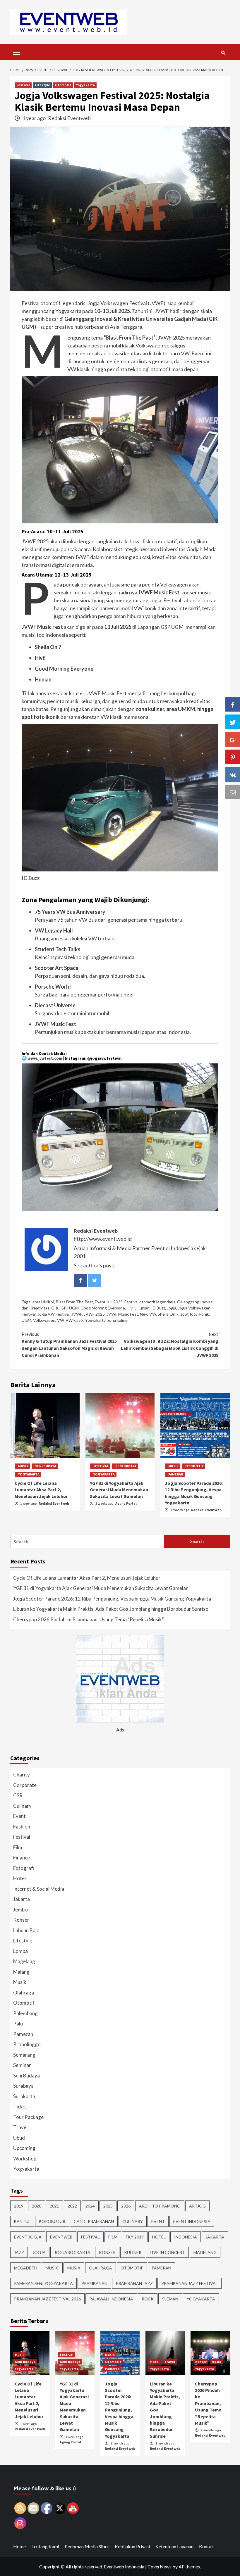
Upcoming (24, 2148)
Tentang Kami (45, 2546)
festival (90, 2237)
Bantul (22, 2221)
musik (74, 2268)
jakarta (215, 2237)
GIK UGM (70, 1308)
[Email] (233, 792)
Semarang (24, 2055)
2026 (126, 2206)
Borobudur (52, 2221)
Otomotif (63, 85)
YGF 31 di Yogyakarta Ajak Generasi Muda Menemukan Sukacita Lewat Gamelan (119, 1490)
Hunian (143, 1308)
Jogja (172, 1308)
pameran (161, 2268)
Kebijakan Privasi (132, 2546)
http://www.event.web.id (103, 1239)
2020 (37, 2206)
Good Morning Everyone (103, 1308)
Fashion (22, 1827)
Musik (23, 1466)
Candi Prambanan (94, 2221)
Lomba (20, 1951)
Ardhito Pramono (160, 2206)
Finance (22, 1858)
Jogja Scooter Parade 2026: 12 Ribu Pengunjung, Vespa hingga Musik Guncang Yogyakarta (112, 1599)
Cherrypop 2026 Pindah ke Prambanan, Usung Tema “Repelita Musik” (89, 1619)
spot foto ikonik (195, 1314)
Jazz (19, 2252)
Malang (21, 1972)
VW (60, 1320)
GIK (55, 1308)
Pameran (176, 1474)
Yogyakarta (85, 85)
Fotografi (24, 1868)
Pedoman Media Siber (87, 2546)
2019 (19, 2206)
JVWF (77, 1314)
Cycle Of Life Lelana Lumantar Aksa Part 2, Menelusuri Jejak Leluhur (41, 1490)
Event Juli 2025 (109, 1302)
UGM (26, 1320)
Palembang (25, 2013)
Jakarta (22, 1899)
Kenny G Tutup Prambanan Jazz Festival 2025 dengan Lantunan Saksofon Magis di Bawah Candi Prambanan (69, 1345)
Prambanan (94, 2283)
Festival (23, 85)
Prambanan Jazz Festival (190, 2283)
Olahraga (24, 1993)
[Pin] (233, 757)
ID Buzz (158, 1308)
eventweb (61, 2237)
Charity (22, 1775)
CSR (18, 1795)
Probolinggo (27, 2044)
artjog (197, 2206)
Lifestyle (42, 85)
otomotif (132, 2268)
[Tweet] (233, 722)
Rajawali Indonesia (111, 2299)
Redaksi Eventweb (69, 118)
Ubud (19, 2138)
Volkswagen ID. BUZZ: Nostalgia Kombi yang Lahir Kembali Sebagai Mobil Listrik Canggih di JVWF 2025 (170, 1345)
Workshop (25, 2159)
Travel (20, 2127)
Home (19, 2546)
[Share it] (233, 774)
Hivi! (131, 1308)
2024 (90, 2206)
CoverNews (160, 2567)
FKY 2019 (135, 2237)
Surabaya (23, 2086)
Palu (18, 2024)
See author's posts (95, 1265)
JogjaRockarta (72, 2252)
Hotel (19, 1878)
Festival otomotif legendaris (150, 1302)
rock (148, 2299)
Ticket (20, 2107)
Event (19, 1816)
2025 (108, 2206)
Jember (21, 1910)
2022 (72, 2206)
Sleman (170, 2299)
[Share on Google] (233, 739)
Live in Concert (167, 2252)
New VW (148, 1314)
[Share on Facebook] (233, 704)
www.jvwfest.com (45, 1058)
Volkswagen (44, 1320)
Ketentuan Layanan (174, 2546)
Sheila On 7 (168, 1314)
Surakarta (24, 2096)
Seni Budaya (46, 1466)
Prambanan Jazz (134, 2283)
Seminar (22, 2065)
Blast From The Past (74, 1302)
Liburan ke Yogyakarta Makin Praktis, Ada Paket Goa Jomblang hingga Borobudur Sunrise (111, 1609)
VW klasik (74, 1320)
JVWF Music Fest (122, 1314)
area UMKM (43, 1302)
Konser (21, 1920)
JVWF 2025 (94, 1314)
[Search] (223, 53)
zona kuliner (118, 1320)
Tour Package (28, 2117)
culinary (133, 2221)
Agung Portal (126, 1503)
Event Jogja (28, 2237)
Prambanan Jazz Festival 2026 (47, 2299)
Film (18, 1847)
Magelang (24, 1961)
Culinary (22, 1806)
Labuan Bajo (26, 1930)
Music (52, 2268)
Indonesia (186, 2237)
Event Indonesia (192, 2221)
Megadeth (26, 2268)
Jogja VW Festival (54, 1314)
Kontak (206, 2546)
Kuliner (133, 2252)
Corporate (25, 1785)
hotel (159, 2237)
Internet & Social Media (39, 1889)
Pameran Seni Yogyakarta (43, 2283)
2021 (54, 2206)
